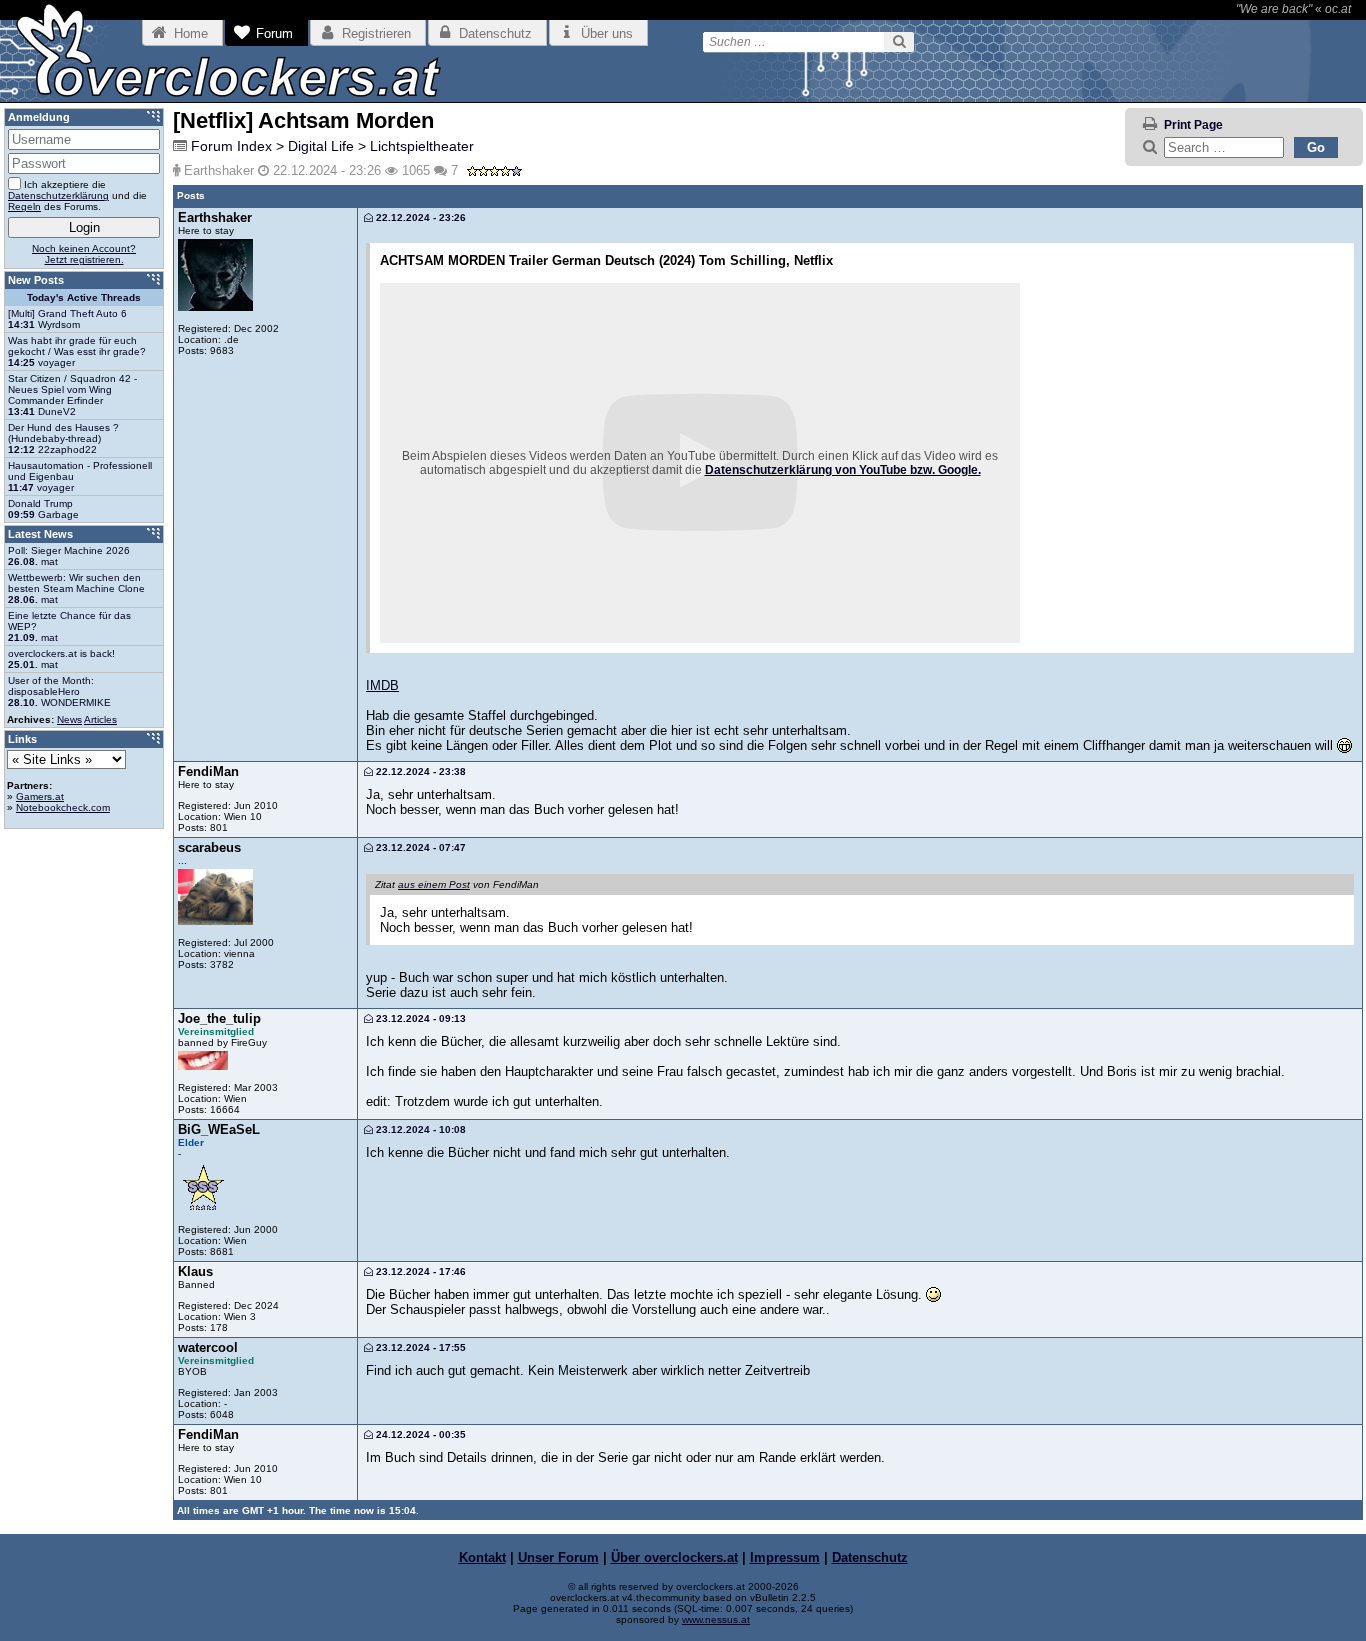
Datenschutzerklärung (58, 195)
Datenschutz (870, 1557)
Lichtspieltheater (422, 146)
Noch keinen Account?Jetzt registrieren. (84, 254)
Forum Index (231, 146)
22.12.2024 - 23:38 (419, 771)
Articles (100, 719)
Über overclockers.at (674, 1557)
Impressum (785, 1557)
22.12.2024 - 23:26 (419, 217)
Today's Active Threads (84, 297)
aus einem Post (434, 884)
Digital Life (321, 146)
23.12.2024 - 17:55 (419, 1347)
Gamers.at (40, 796)
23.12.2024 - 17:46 (419, 1271)
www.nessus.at (716, 1619)
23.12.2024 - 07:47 (419, 847)
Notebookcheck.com (63, 807)
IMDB (382, 685)
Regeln (24, 206)
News (69, 719)
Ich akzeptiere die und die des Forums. (77, 195)
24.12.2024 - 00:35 (419, 1434)
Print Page (1193, 125)
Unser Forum (558, 1557)
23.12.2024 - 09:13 (419, 1018)
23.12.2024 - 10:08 (419, 1129)
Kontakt (482, 1557)
